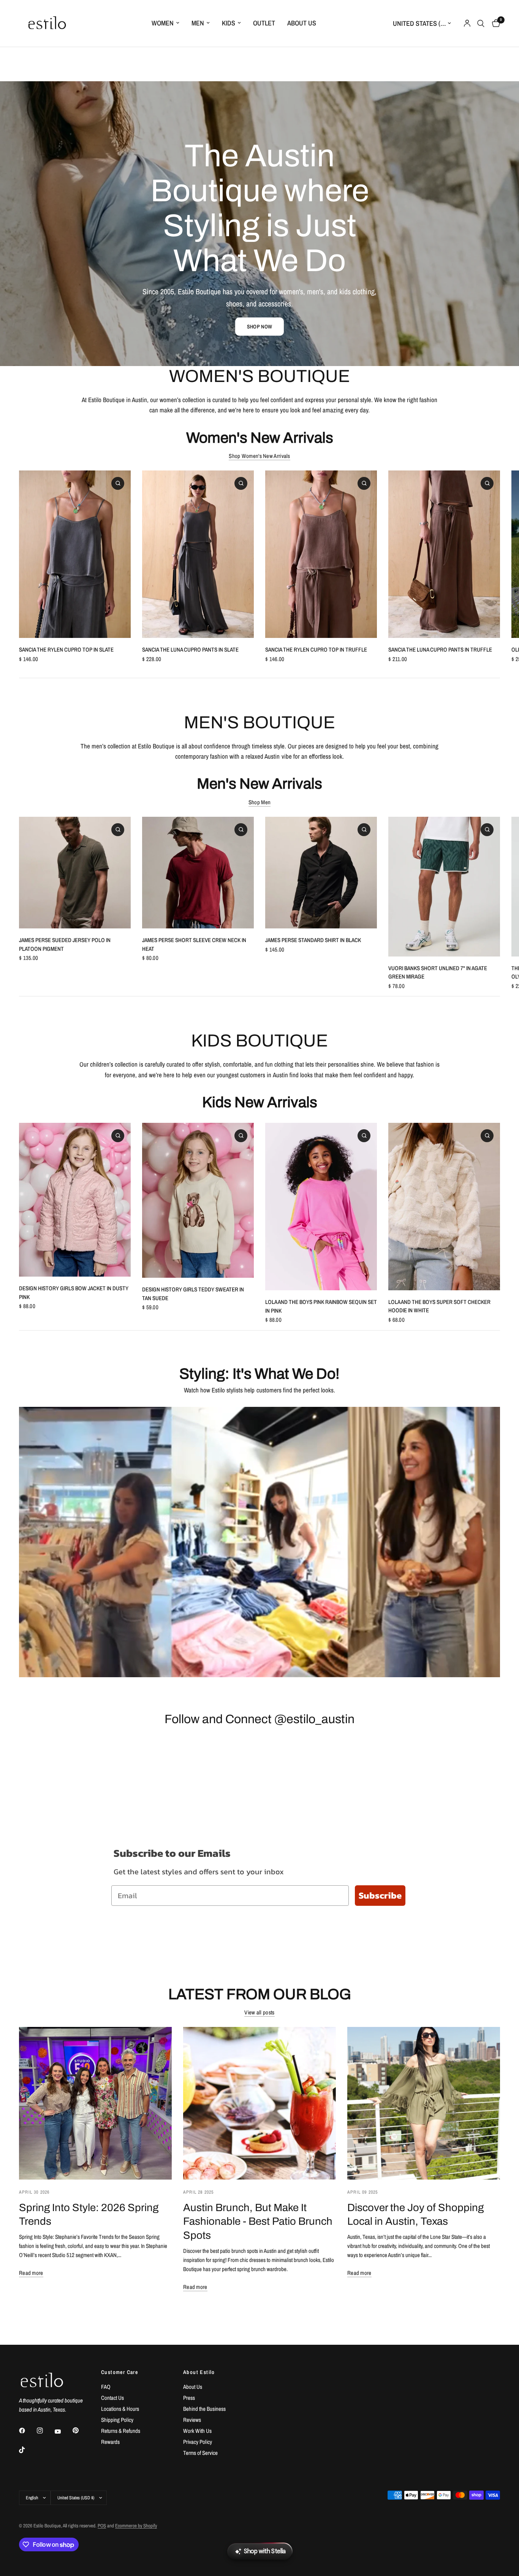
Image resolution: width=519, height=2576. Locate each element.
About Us (302, 23)
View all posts (259, 2012)
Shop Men (259, 802)
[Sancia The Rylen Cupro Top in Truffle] (321, 554)
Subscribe (380, 1895)
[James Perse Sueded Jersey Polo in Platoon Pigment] (75, 873)
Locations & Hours (120, 2409)
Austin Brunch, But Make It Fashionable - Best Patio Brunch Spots (258, 2222)
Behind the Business (204, 2409)
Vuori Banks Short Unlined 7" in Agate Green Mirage (438, 972)
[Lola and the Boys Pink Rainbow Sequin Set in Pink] (321, 1207)
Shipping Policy (117, 2420)
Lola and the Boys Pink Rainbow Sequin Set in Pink (321, 1306)
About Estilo (199, 2372)
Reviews (192, 2420)
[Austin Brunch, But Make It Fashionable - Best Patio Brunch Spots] (259, 2103)
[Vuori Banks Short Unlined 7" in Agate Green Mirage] (444, 887)
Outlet (264, 23)
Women (163, 23)
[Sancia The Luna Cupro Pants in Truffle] (444, 554)
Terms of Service (200, 2453)
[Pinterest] (81, 2430)
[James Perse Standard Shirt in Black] (321, 873)
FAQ (106, 2387)
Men (198, 23)
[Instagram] (45, 2431)
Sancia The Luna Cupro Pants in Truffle (440, 650)
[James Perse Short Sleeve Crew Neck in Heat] (198, 873)
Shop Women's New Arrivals (259, 456)
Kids (229, 23)
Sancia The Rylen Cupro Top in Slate (66, 650)
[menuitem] (165, 23)
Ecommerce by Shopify (136, 2526)
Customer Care (119, 2372)
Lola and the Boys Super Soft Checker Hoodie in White (439, 1306)
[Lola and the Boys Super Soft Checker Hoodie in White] (444, 1207)
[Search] (481, 23)
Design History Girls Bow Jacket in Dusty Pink (74, 1293)
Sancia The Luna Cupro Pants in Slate (190, 650)
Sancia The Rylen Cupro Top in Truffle (316, 650)
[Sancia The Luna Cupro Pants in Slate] (198, 554)
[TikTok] (27, 2450)
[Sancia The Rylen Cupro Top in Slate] (75, 554)
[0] (494, 23)
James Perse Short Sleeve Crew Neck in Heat (194, 944)
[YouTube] (63, 2431)
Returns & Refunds (121, 2431)
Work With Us (197, 2431)
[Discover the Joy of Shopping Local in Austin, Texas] (424, 2103)
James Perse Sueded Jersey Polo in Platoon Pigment (65, 944)
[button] (259, 327)
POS (102, 2526)
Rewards (110, 2442)
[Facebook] (27, 2431)
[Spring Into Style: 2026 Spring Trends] (95, 2103)
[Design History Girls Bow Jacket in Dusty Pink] (75, 1200)
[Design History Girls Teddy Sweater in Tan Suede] (198, 1200)
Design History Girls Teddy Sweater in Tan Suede (193, 1294)
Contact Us (112, 2398)
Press (189, 2398)
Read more (31, 2273)
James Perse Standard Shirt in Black (313, 940)
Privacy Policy (198, 2442)
